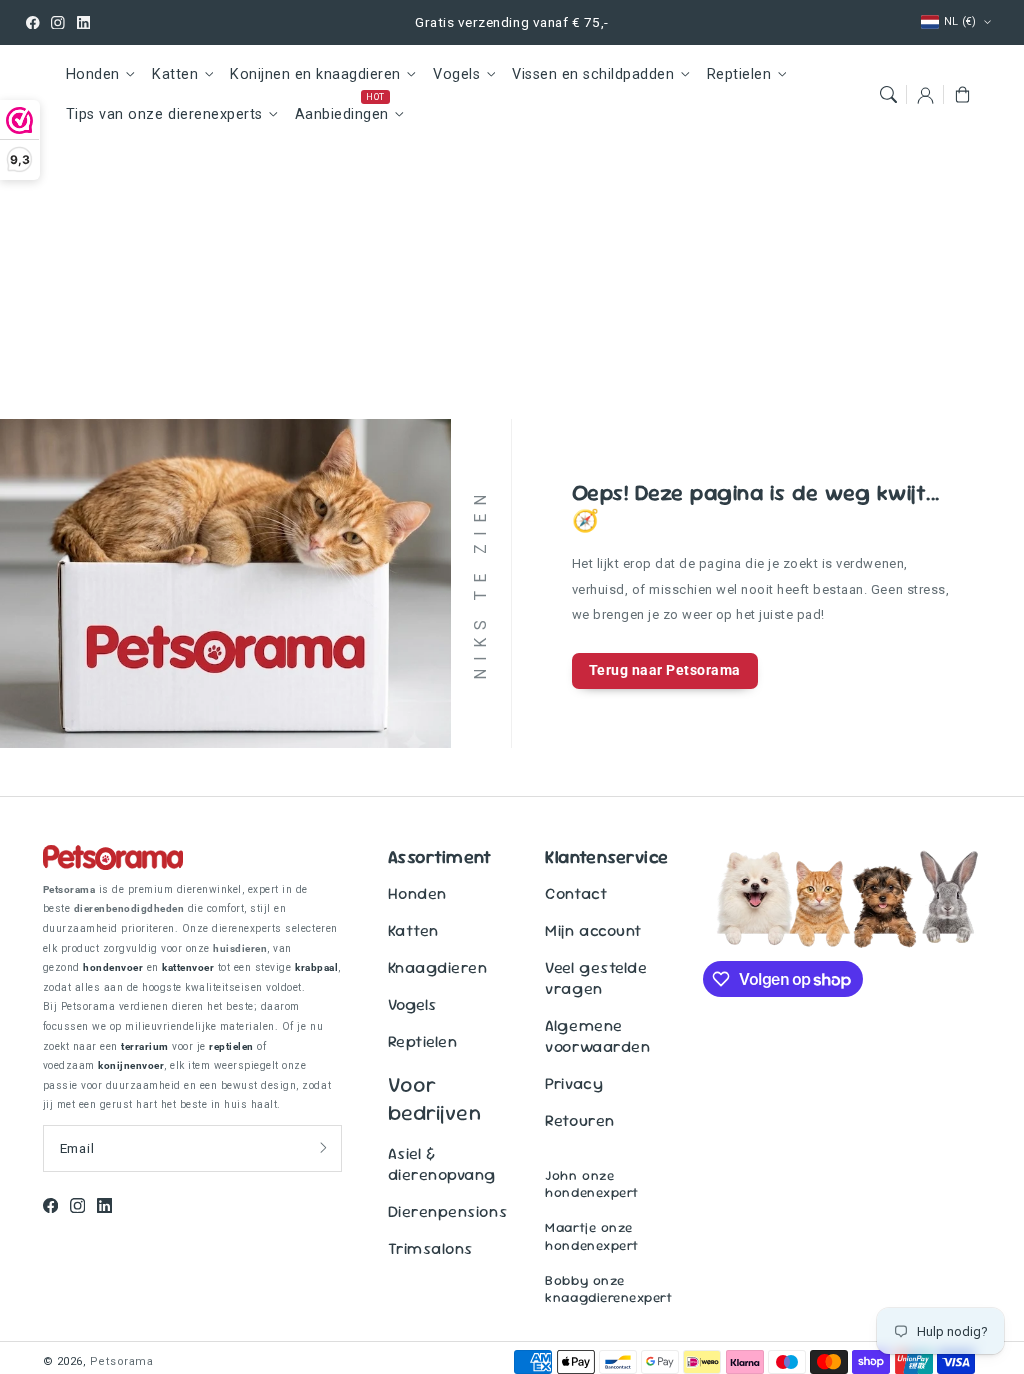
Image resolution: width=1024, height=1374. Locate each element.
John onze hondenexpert (591, 1184)
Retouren (579, 1120)
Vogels (456, 74)
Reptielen (739, 74)
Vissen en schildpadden (593, 74)
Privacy (574, 1083)
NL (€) (960, 21)
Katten (175, 74)
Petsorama (122, 1361)
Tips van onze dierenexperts (164, 114)
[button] (887, 94)
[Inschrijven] (323, 1148)
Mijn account (593, 930)
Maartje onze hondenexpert (591, 1236)
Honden (93, 74)
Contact (576, 893)
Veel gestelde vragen (596, 978)
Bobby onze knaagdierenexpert (608, 1289)
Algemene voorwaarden (597, 1036)
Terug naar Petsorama (665, 670)
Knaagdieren (438, 967)
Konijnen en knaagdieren (315, 74)
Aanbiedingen (342, 114)
